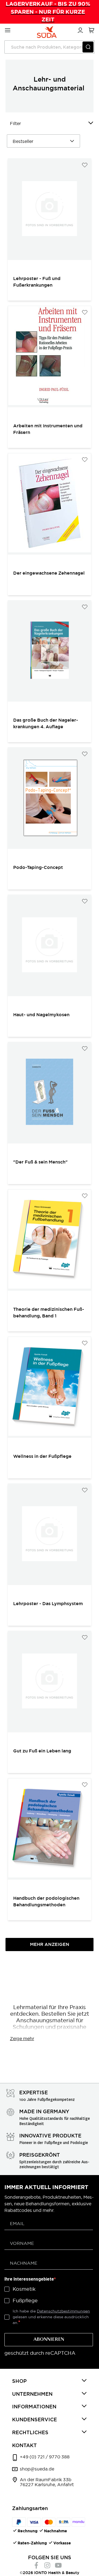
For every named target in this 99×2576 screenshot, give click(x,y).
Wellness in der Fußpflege (42, 1456)
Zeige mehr (22, 2038)
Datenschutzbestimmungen (63, 2311)
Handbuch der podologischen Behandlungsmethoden (46, 1901)
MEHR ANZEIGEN (50, 1944)
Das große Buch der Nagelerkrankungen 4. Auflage (46, 723)
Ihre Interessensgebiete (29, 2279)
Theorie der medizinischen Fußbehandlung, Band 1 (49, 1313)
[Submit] (88, 47)
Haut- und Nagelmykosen (41, 1015)
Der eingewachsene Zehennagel (49, 573)
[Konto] (79, 29)
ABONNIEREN (49, 2340)
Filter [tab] (15, 123)
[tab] (50, 2381)
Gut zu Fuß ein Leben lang (42, 1751)
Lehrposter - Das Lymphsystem (48, 1604)
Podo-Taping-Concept (38, 867)
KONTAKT (24, 2445)
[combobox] (50, 47)
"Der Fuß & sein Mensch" (40, 1162)
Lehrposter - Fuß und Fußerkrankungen (37, 282)
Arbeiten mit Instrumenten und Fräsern (48, 429)
